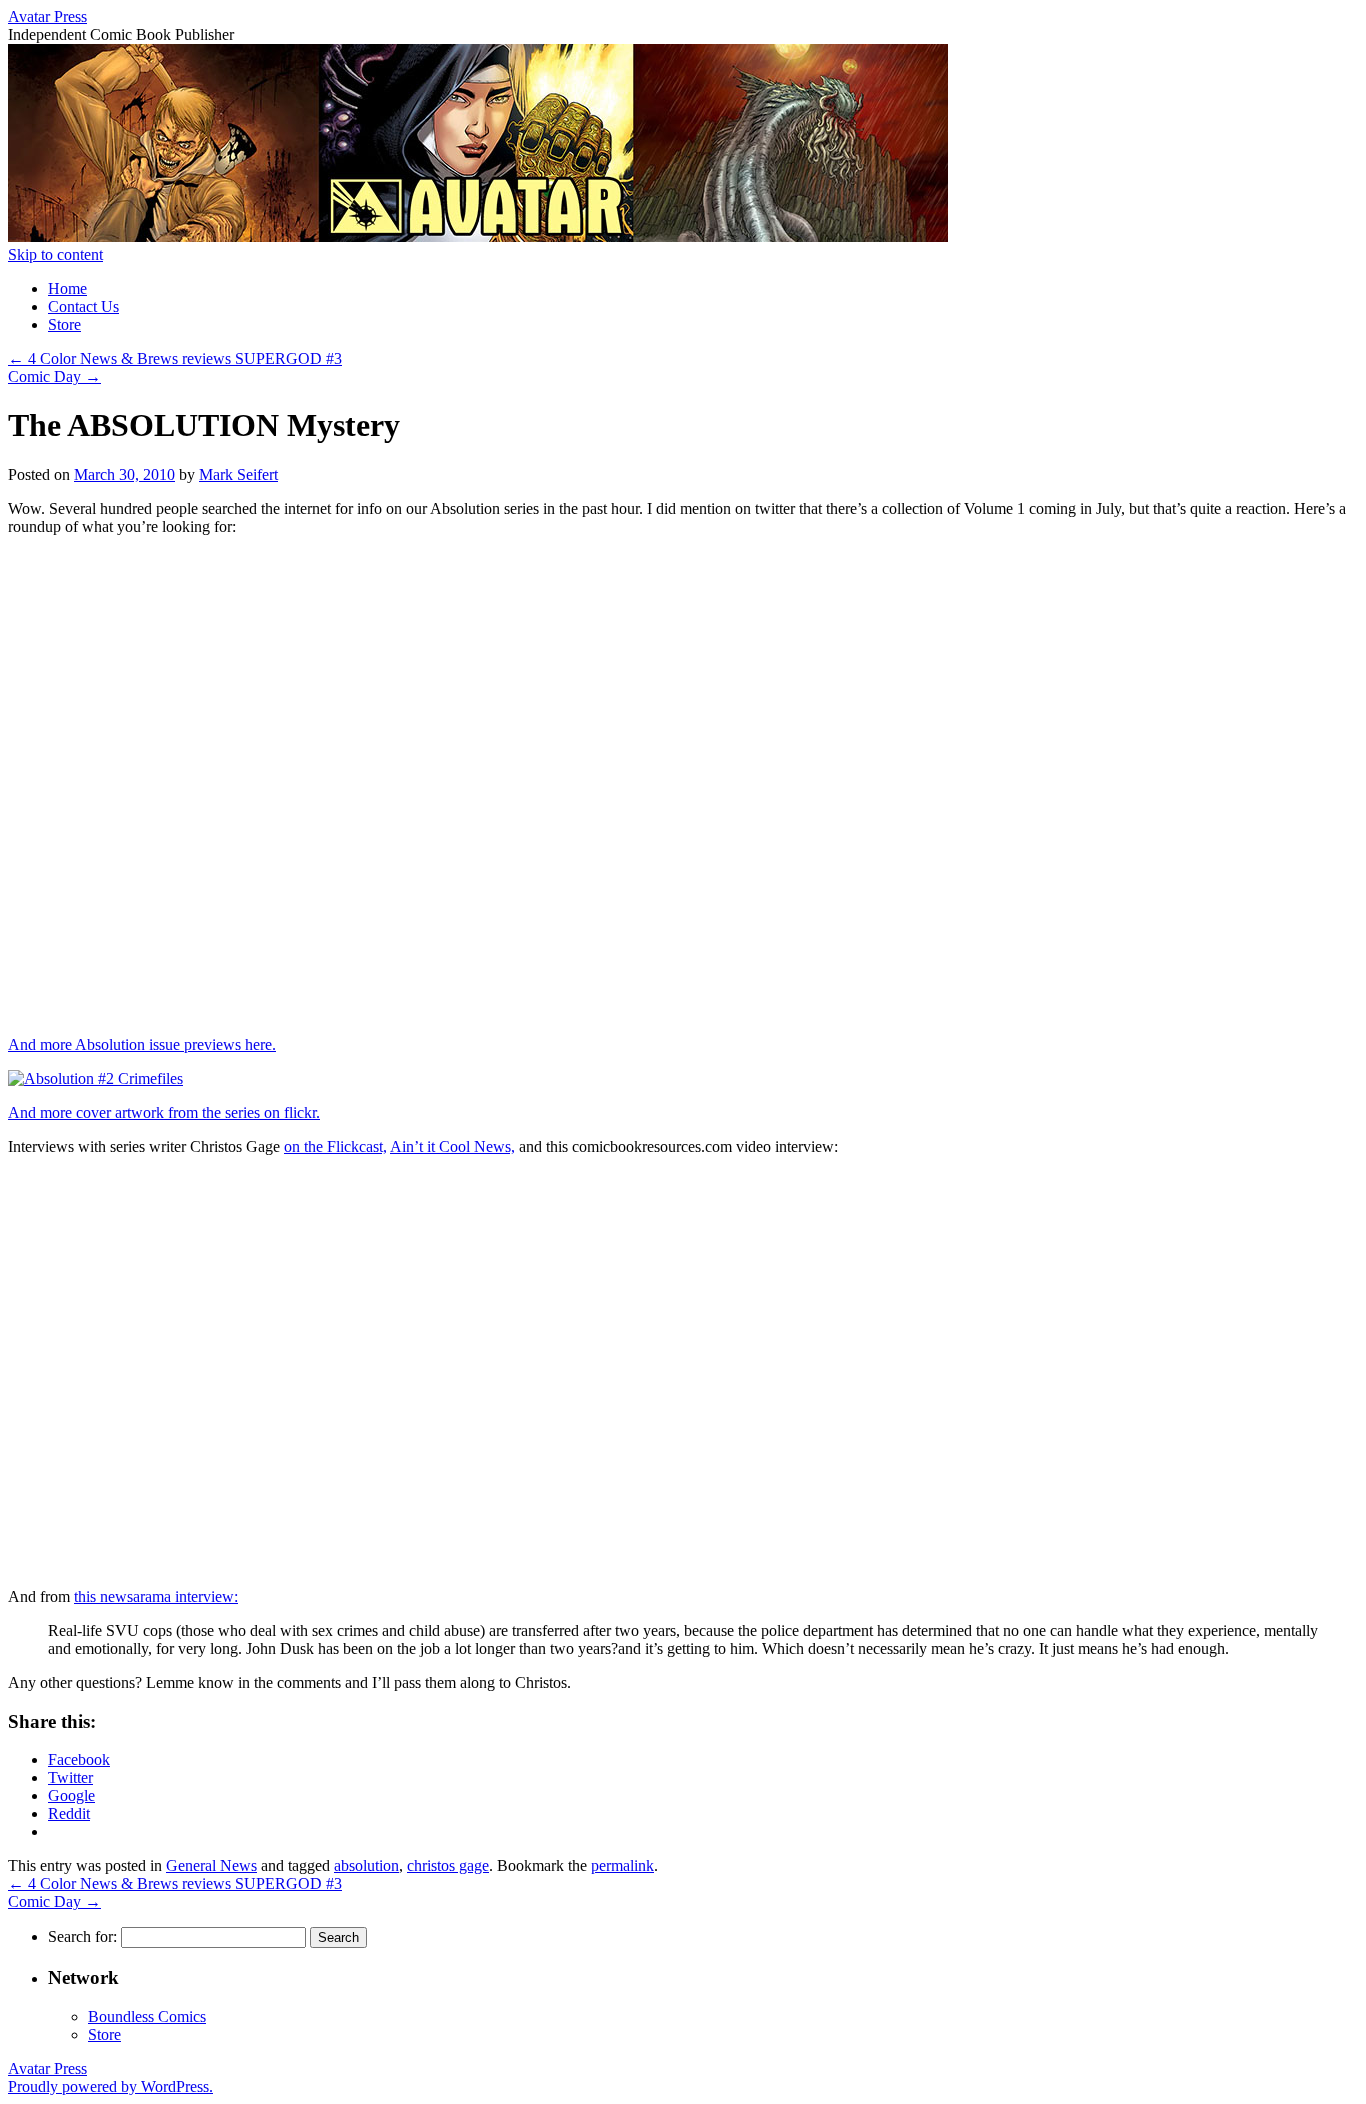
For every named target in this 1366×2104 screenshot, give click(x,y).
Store (64, 324)
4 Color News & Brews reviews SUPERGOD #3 (175, 358)
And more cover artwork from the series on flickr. (164, 1112)
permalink (622, 1865)
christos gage (448, 1865)
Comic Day (54, 376)
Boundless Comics (147, 2016)
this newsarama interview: (156, 1596)
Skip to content (55, 254)
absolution (366, 1865)
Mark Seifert (238, 474)
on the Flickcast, (335, 1146)
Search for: (82, 1936)
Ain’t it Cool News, (452, 1146)
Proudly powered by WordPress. (110, 2086)
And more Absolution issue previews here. (142, 1044)
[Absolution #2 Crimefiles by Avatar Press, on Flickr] (95, 1078)
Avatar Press (47, 16)
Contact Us (83, 306)
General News (211, 1865)
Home (67, 288)
